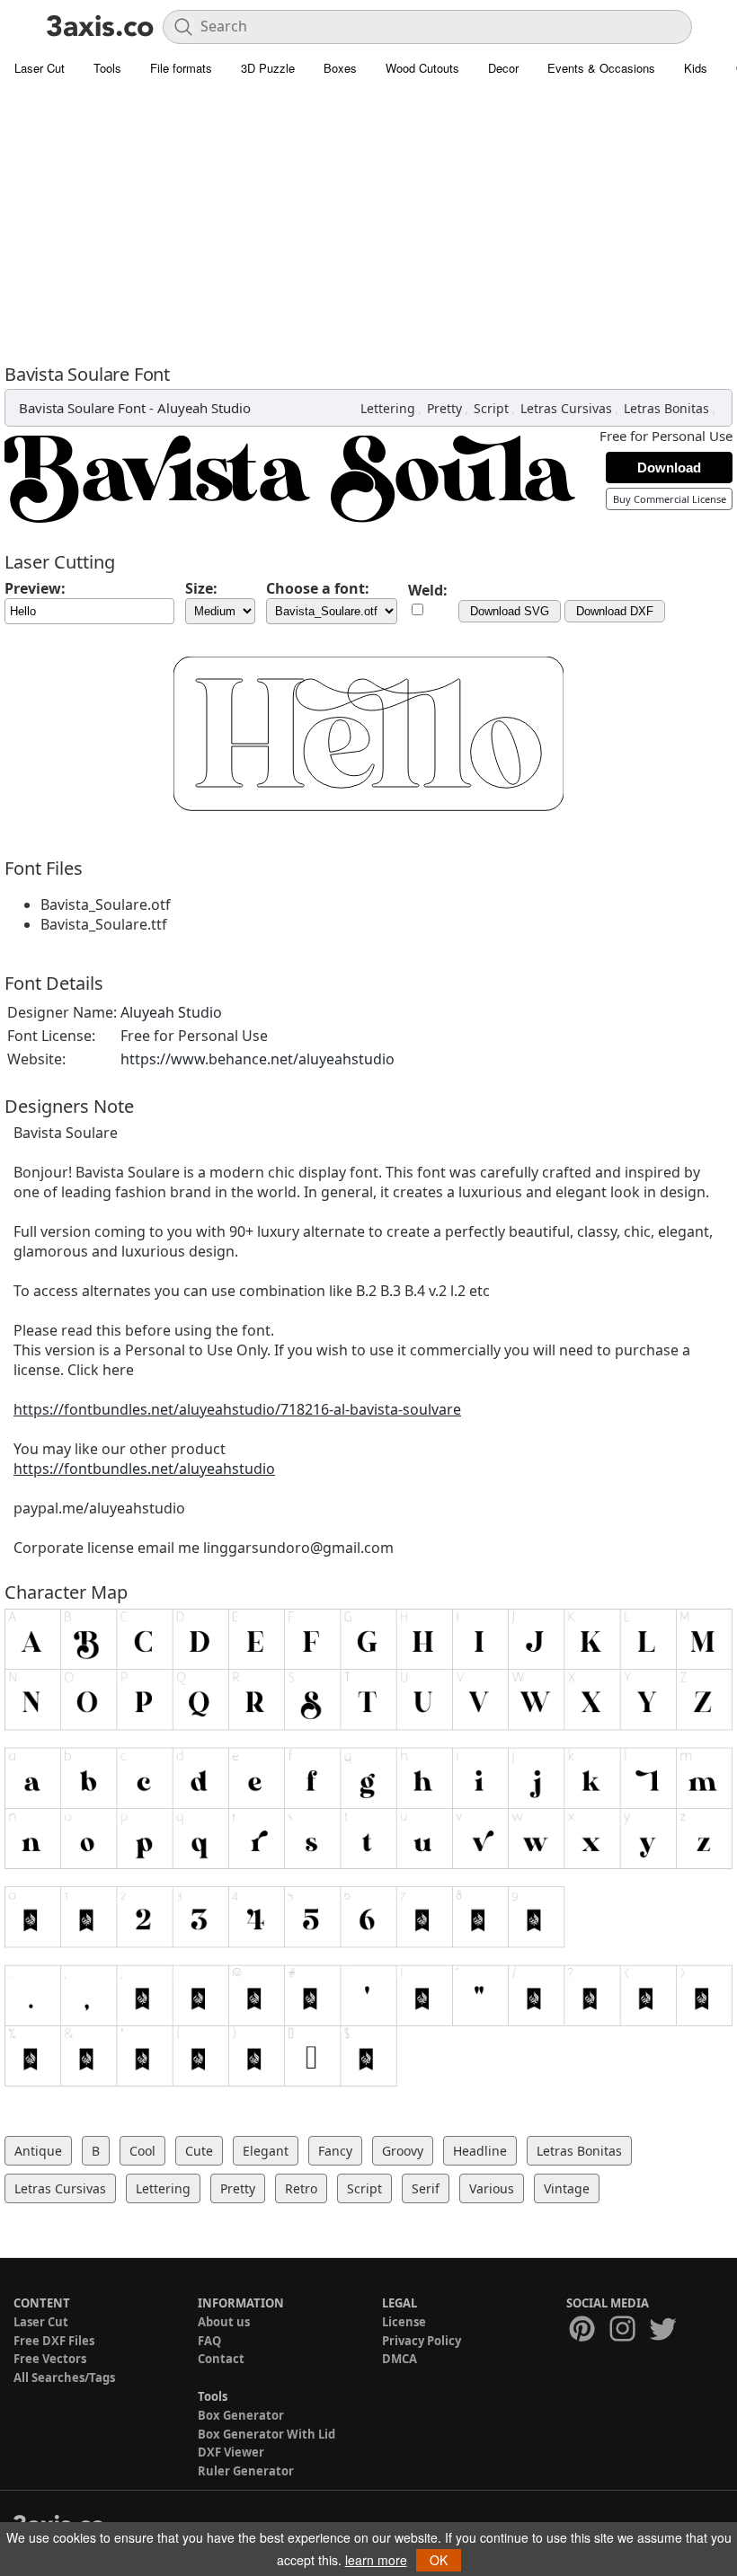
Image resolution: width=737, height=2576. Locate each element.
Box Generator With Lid (266, 2434)
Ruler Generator (246, 2471)
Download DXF (615, 611)
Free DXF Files (54, 2341)
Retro (301, 2188)
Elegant (266, 2151)
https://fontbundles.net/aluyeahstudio (144, 1469)
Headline (480, 2151)
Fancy (335, 2151)
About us (224, 2322)
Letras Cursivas (566, 408)
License (404, 2322)
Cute (199, 2151)
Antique (38, 2151)
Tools (107, 68)
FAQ (209, 2341)
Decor (503, 68)
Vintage (567, 2188)
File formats (181, 68)
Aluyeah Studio (204, 408)
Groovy (403, 2151)
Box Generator (241, 2415)
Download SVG (510, 611)
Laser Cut (40, 68)
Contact (221, 2359)
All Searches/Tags (64, 2378)
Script (491, 408)
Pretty (444, 408)
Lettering (388, 408)
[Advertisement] (368, 220)
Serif (426, 2188)
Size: (201, 588)
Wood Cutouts (422, 68)
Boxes (340, 68)
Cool (142, 2151)
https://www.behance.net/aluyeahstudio (258, 1059)
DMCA (400, 2359)
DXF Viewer (231, 2452)
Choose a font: (318, 588)
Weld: (428, 590)
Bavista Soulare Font (82, 408)
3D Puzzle (268, 68)
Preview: (35, 588)
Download (669, 468)
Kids (696, 68)
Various (492, 2188)
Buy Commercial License (670, 499)
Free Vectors (50, 2359)
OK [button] (439, 2560)
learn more (376, 2560)
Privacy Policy (422, 2341)
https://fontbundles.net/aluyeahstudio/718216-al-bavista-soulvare (237, 1409)
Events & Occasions (601, 68)
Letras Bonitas (666, 408)
